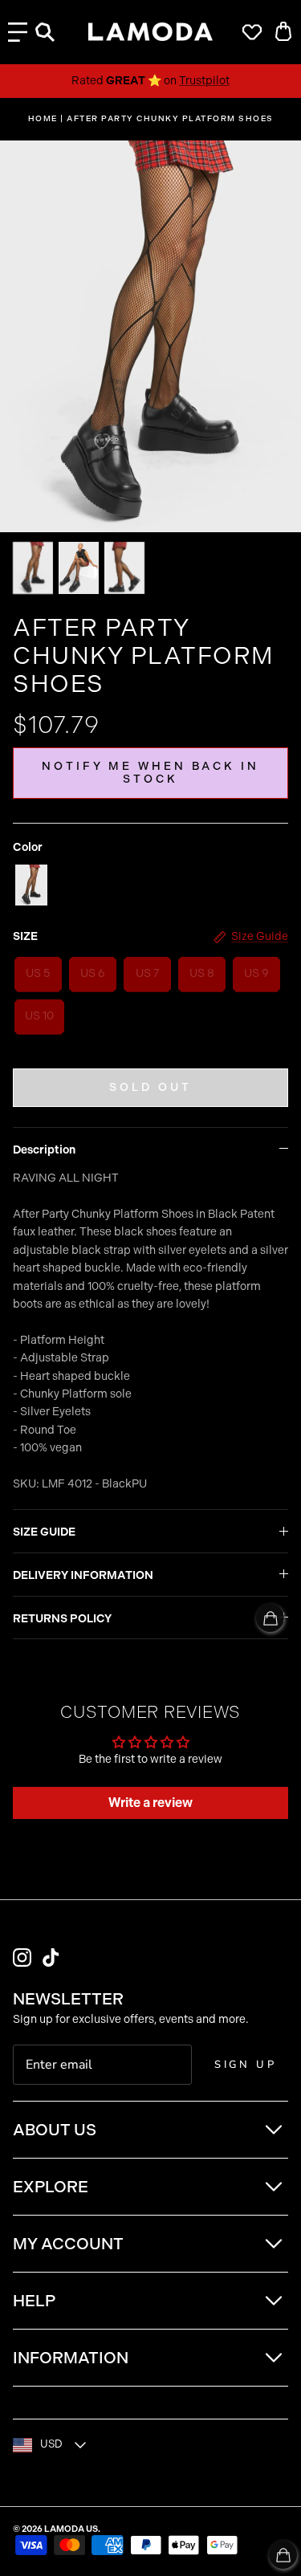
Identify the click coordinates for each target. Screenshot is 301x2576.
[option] (150, 336)
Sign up (246, 2065)
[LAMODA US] (150, 32)
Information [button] (71, 2358)
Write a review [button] (150, 1803)
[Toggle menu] (18, 32)
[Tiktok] (51, 1957)
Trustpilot (204, 81)
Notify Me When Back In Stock (150, 773)
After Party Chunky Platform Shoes (170, 119)
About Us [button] (55, 2130)
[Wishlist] (248, 32)
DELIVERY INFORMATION (83, 1575)
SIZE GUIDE (44, 1532)
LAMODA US (71, 2529)
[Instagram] (22, 1957)
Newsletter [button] (68, 1999)
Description (44, 1150)
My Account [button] (68, 2244)
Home (43, 119)
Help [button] (34, 2301)
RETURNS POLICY (62, 1619)
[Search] (53, 32)
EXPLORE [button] (51, 2187)
